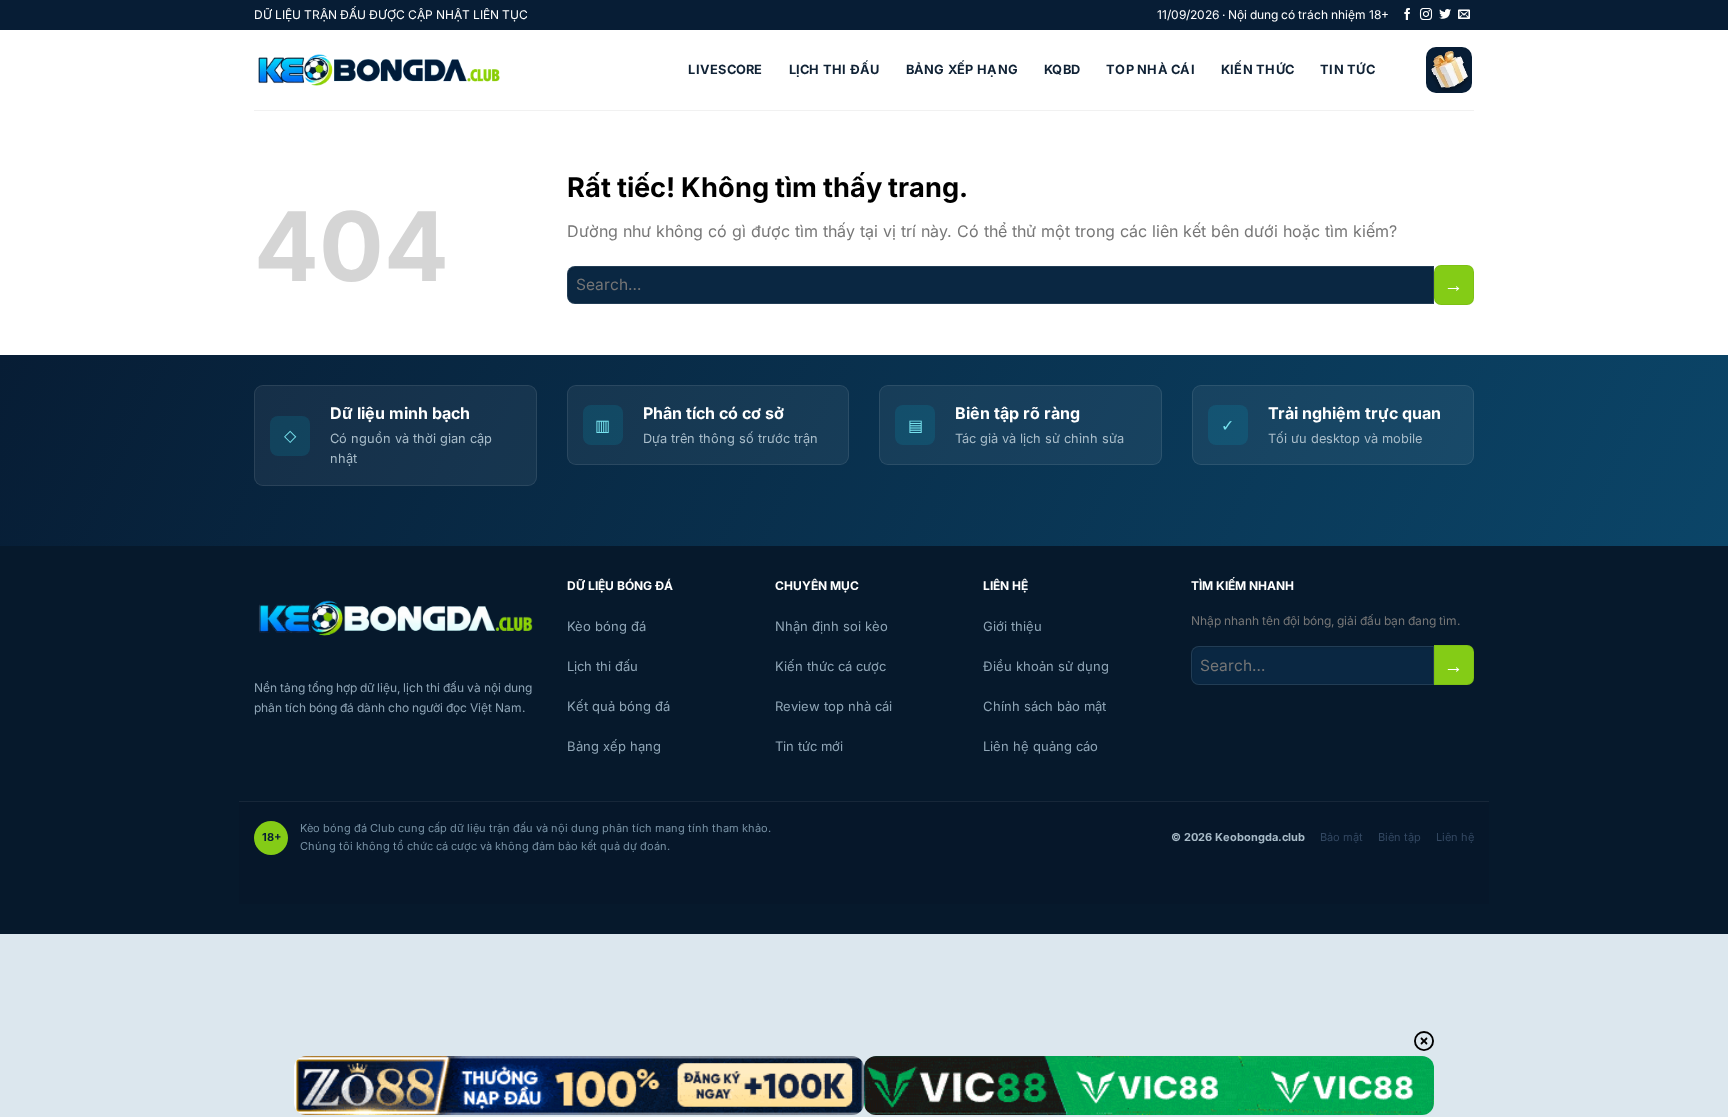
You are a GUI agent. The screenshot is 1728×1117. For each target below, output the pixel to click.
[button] (1449, 70)
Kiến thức (1257, 69)
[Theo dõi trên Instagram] (1426, 15)
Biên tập (1399, 837)
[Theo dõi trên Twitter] (1445, 15)
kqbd (1062, 69)
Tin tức (1347, 69)
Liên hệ (1455, 837)
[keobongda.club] (379, 70)
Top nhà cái (1150, 69)
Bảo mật (1341, 837)
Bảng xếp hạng (962, 69)
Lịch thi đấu (834, 69)
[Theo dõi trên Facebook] (1407, 15)
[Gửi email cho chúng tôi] (1464, 15)
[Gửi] (1454, 284)
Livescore (725, 69)
